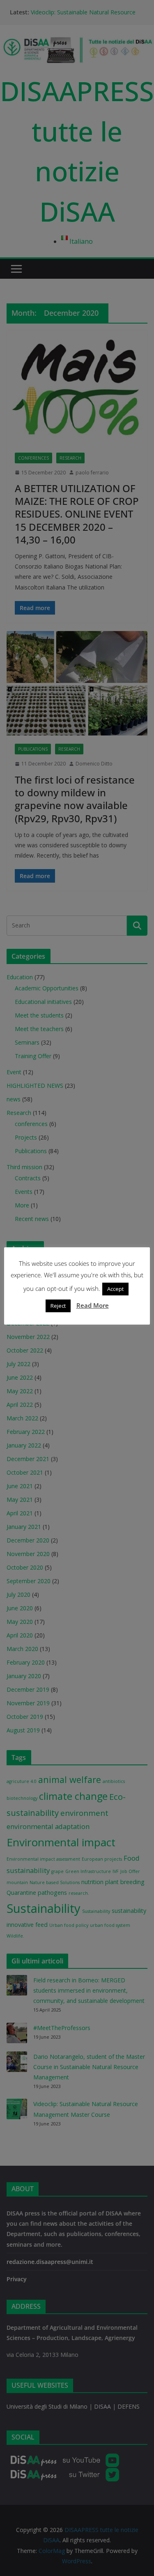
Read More (93, 1305)
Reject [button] (58, 1306)
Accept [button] (115, 1289)
